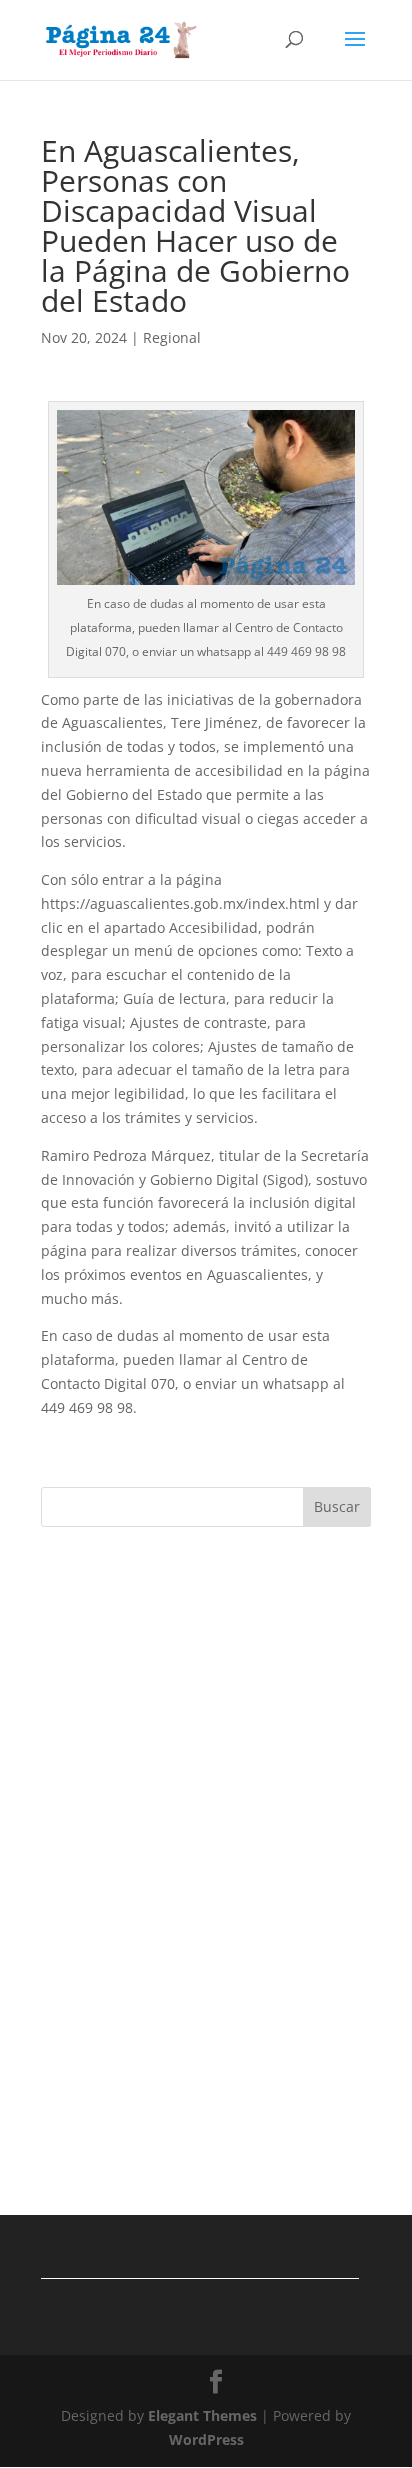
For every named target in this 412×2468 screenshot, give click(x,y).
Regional (172, 337)
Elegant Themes (202, 2415)
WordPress (206, 2439)
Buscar (337, 1506)
